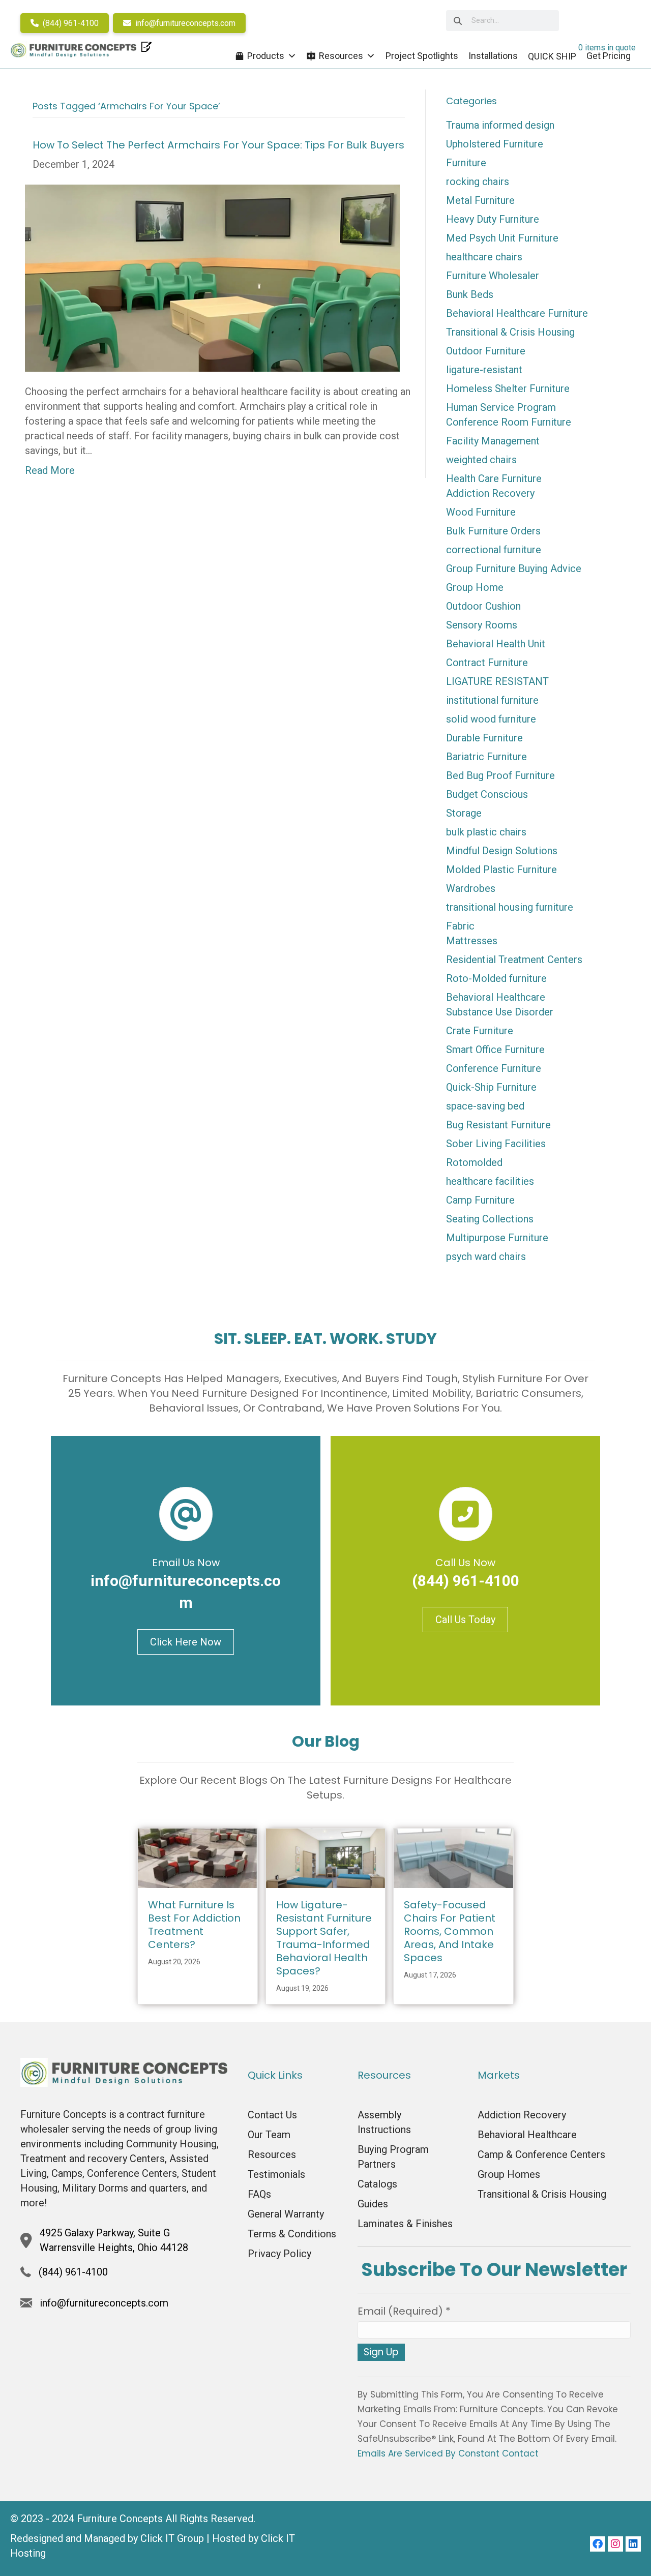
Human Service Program (501, 407)
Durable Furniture (484, 738)
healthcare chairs (484, 257)
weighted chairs (481, 460)
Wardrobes (471, 888)
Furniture (466, 163)
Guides (373, 2204)
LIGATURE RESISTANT (497, 681)
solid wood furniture (491, 719)
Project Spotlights (422, 56)
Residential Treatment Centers (514, 960)
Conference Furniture (494, 1068)
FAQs (259, 2194)
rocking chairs (478, 182)
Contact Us (272, 2115)
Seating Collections (490, 1219)
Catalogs (377, 2184)
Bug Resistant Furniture (498, 1125)
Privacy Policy (279, 2254)
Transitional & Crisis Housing (510, 332)
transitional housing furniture (510, 907)
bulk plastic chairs (486, 832)
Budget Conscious (487, 794)
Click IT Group (172, 2538)
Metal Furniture (480, 200)
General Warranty (286, 2214)
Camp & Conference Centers (541, 2154)
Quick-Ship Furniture (491, 1087)
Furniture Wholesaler (493, 276)
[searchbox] (502, 21)
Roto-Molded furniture (496, 978)
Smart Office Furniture (495, 1050)
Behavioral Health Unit (496, 644)
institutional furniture (492, 700)
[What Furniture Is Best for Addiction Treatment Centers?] (198, 1858)
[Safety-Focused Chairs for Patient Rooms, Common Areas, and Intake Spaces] (453, 1858)
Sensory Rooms (482, 625)
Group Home (475, 587)
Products (266, 56)
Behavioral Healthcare (496, 997)
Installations (493, 56)
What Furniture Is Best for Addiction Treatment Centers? (194, 1925)
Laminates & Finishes (405, 2224)
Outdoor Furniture (486, 351)
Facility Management (493, 441)
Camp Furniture (480, 1200)
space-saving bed (485, 1106)
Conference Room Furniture (509, 422)
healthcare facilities (490, 1181)
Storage (464, 813)
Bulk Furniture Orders (493, 531)
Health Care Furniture (494, 478)
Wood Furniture (481, 512)
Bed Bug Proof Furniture (500, 775)
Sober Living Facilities (496, 1144)
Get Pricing (609, 56)
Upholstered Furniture (495, 144)
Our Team (269, 2135)
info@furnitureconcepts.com (184, 23)
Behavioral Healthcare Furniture (517, 313)
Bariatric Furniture (486, 757)
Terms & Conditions (292, 2234)
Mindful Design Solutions (502, 851)
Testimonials (276, 2174)
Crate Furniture (480, 1031)
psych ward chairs (486, 1256)
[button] (598, 2544)
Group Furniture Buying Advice (514, 568)
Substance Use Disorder (500, 1012)
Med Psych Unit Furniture (502, 238)
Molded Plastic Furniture (501, 870)
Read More (50, 470)
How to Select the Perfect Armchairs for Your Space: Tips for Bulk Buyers (218, 145)
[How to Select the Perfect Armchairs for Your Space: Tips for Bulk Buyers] (212, 277)
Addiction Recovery (490, 493)
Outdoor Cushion (483, 606)
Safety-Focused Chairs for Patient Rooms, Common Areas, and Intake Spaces (450, 1931)
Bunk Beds (470, 294)
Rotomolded (474, 1162)
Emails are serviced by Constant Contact (448, 2453)
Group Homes (509, 2174)
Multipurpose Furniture (497, 1238)
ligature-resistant (484, 370)
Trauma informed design (500, 125)
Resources (341, 56)
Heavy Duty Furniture (493, 219)
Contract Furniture (487, 663)
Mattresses (472, 941)
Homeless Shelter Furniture (508, 388)
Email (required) (404, 2311)
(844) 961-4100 (70, 23)
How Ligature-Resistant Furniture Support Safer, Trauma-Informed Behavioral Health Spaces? (324, 1938)
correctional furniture (494, 550)
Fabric (460, 926)
